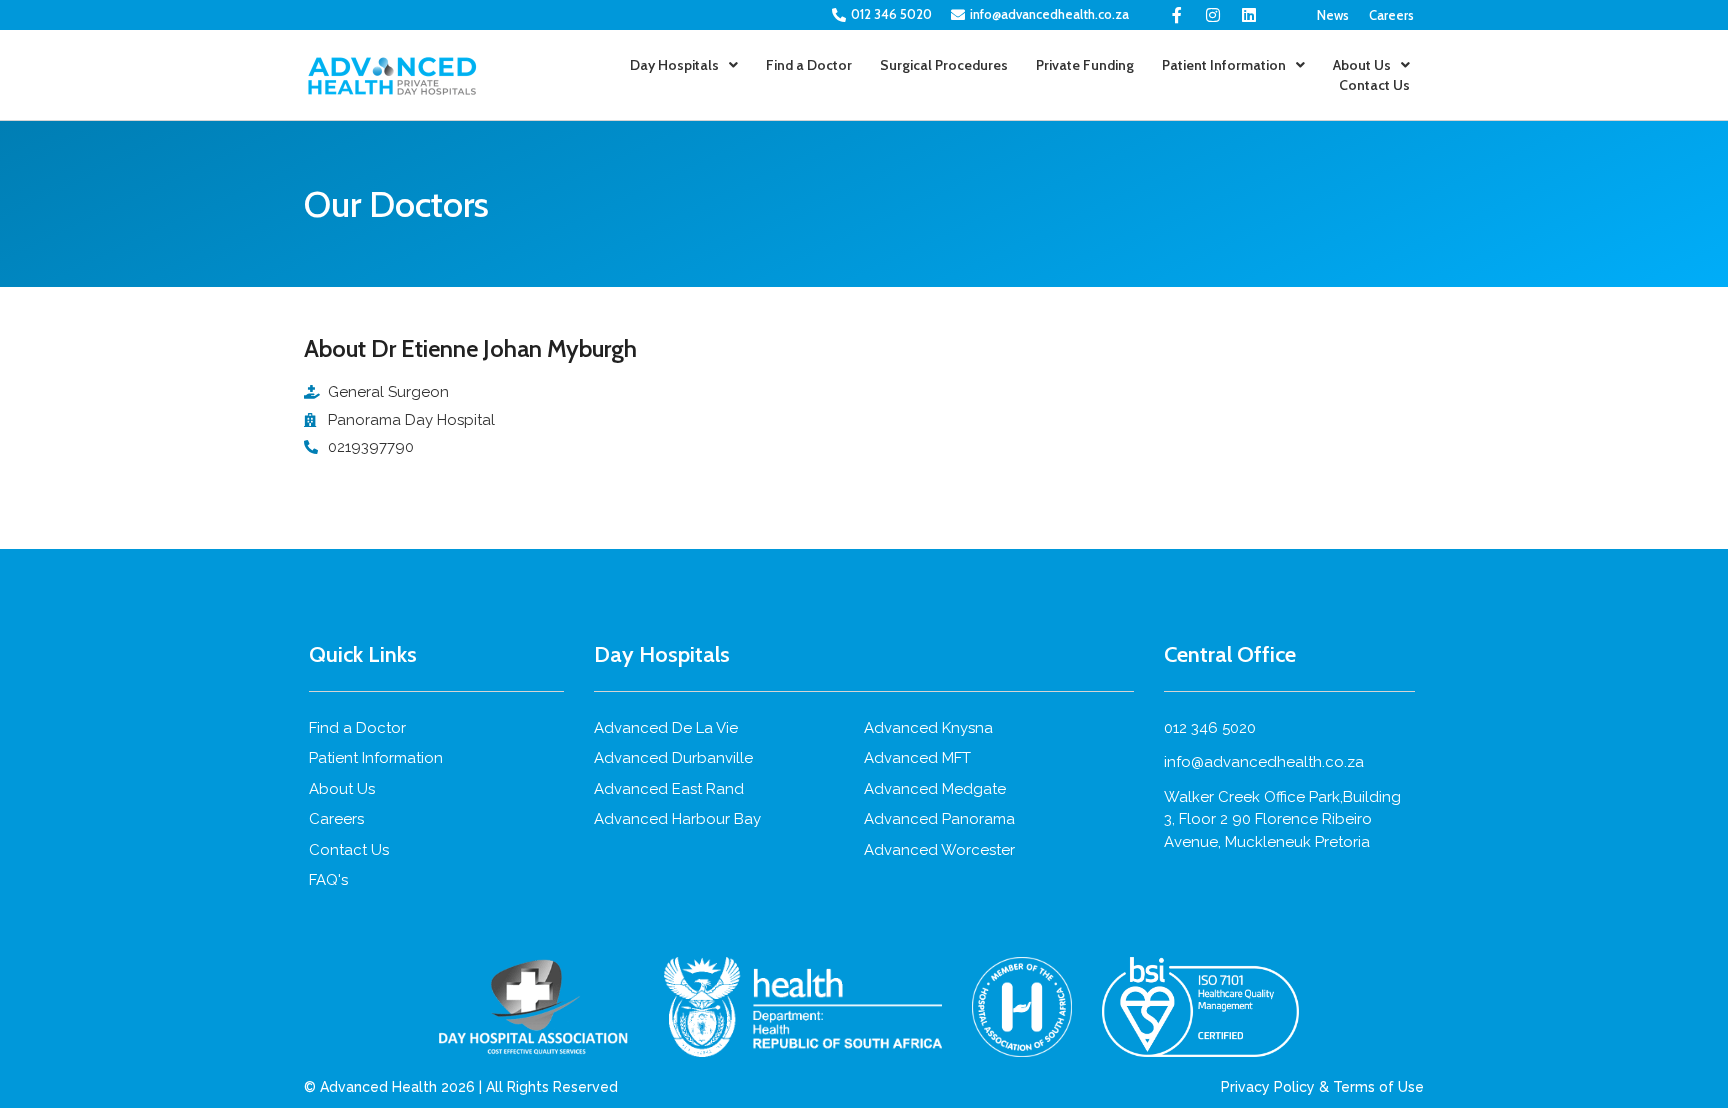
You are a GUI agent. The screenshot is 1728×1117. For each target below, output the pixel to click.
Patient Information (1224, 65)
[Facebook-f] (1177, 15)
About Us (1362, 65)
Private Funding (1085, 65)
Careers (1391, 15)
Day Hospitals (674, 65)
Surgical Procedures (944, 65)
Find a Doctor (809, 65)
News (1333, 15)
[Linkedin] (1249, 15)
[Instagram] (1213, 15)
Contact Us (1374, 85)
